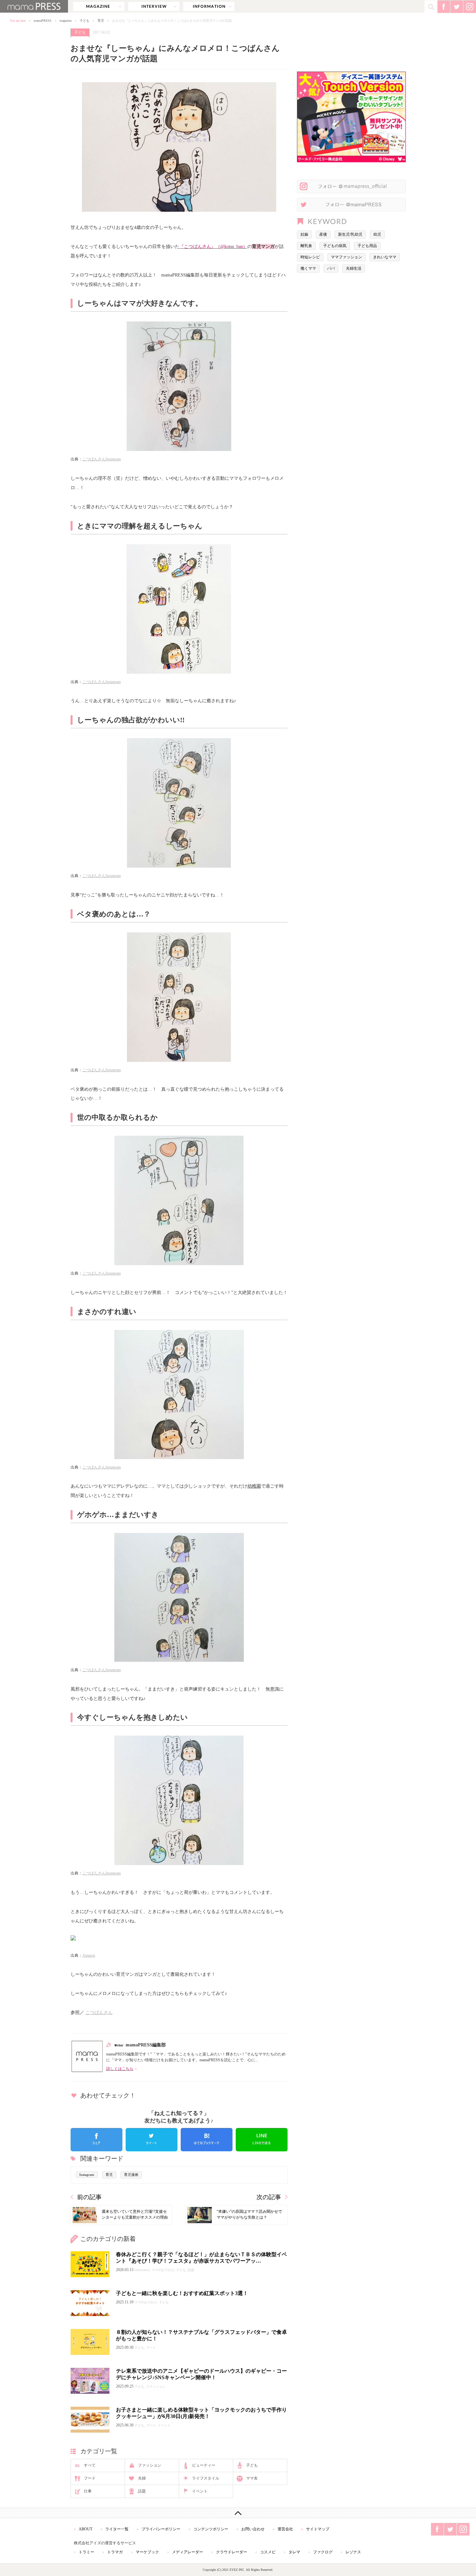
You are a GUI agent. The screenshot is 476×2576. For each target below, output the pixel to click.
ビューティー (204, 2465)
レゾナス (353, 2552)
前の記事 (89, 2197)
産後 (323, 234)
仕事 (88, 2491)
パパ (331, 268)
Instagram (87, 2175)
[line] (262, 2140)
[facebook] (96, 2140)
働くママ (308, 268)
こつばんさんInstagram (102, 459)
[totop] (238, 2513)
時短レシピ (310, 257)
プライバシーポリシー (161, 2529)
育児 (101, 21)
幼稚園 (254, 1486)
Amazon (89, 1955)
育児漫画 (131, 2175)
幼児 (377, 234)
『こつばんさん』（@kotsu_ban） (213, 246)
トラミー (86, 2552)
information (209, 6)
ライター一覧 (117, 2529)
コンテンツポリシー (211, 2529)
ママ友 (252, 2478)
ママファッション (346, 257)
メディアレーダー (187, 2552)
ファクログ (323, 2552)
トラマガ (115, 2552)
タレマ (294, 2552)
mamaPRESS (43, 21)
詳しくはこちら (120, 2069)
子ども (85, 21)
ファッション (150, 2465)
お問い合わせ (253, 2529)
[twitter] (152, 2140)
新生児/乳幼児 (350, 234)
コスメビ (268, 2552)
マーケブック (147, 2552)
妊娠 (304, 234)
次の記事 (269, 2197)
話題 (142, 2491)
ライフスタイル (206, 2478)
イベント (200, 2491)
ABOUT (85, 2529)
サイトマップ (318, 2529)
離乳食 (306, 246)
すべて (90, 2465)
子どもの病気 (335, 246)
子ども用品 (367, 246)
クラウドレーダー (232, 2552)
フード (90, 2478)
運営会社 (285, 2529)
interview (154, 6)
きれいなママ (385, 257)
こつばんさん (99, 2012)
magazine (99, 6)
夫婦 (142, 2478)
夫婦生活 (354, 268)
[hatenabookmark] (207, 2140)
